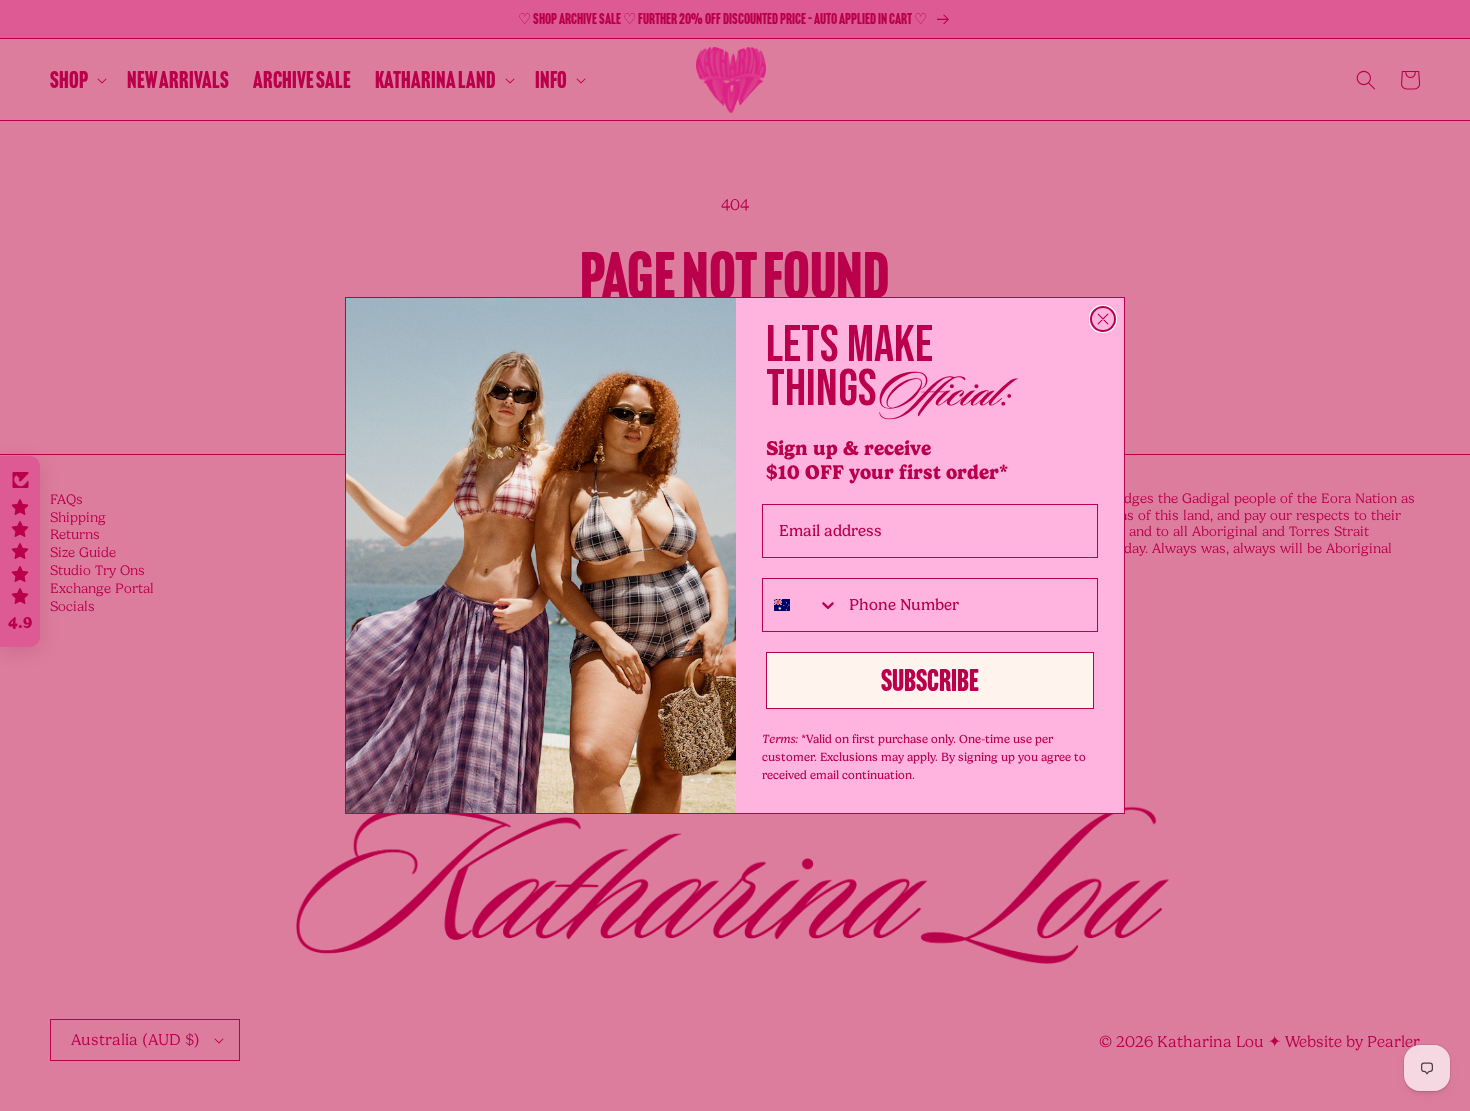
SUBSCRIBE (930, 681)
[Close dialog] (1103, 319)
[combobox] (801, 605)
